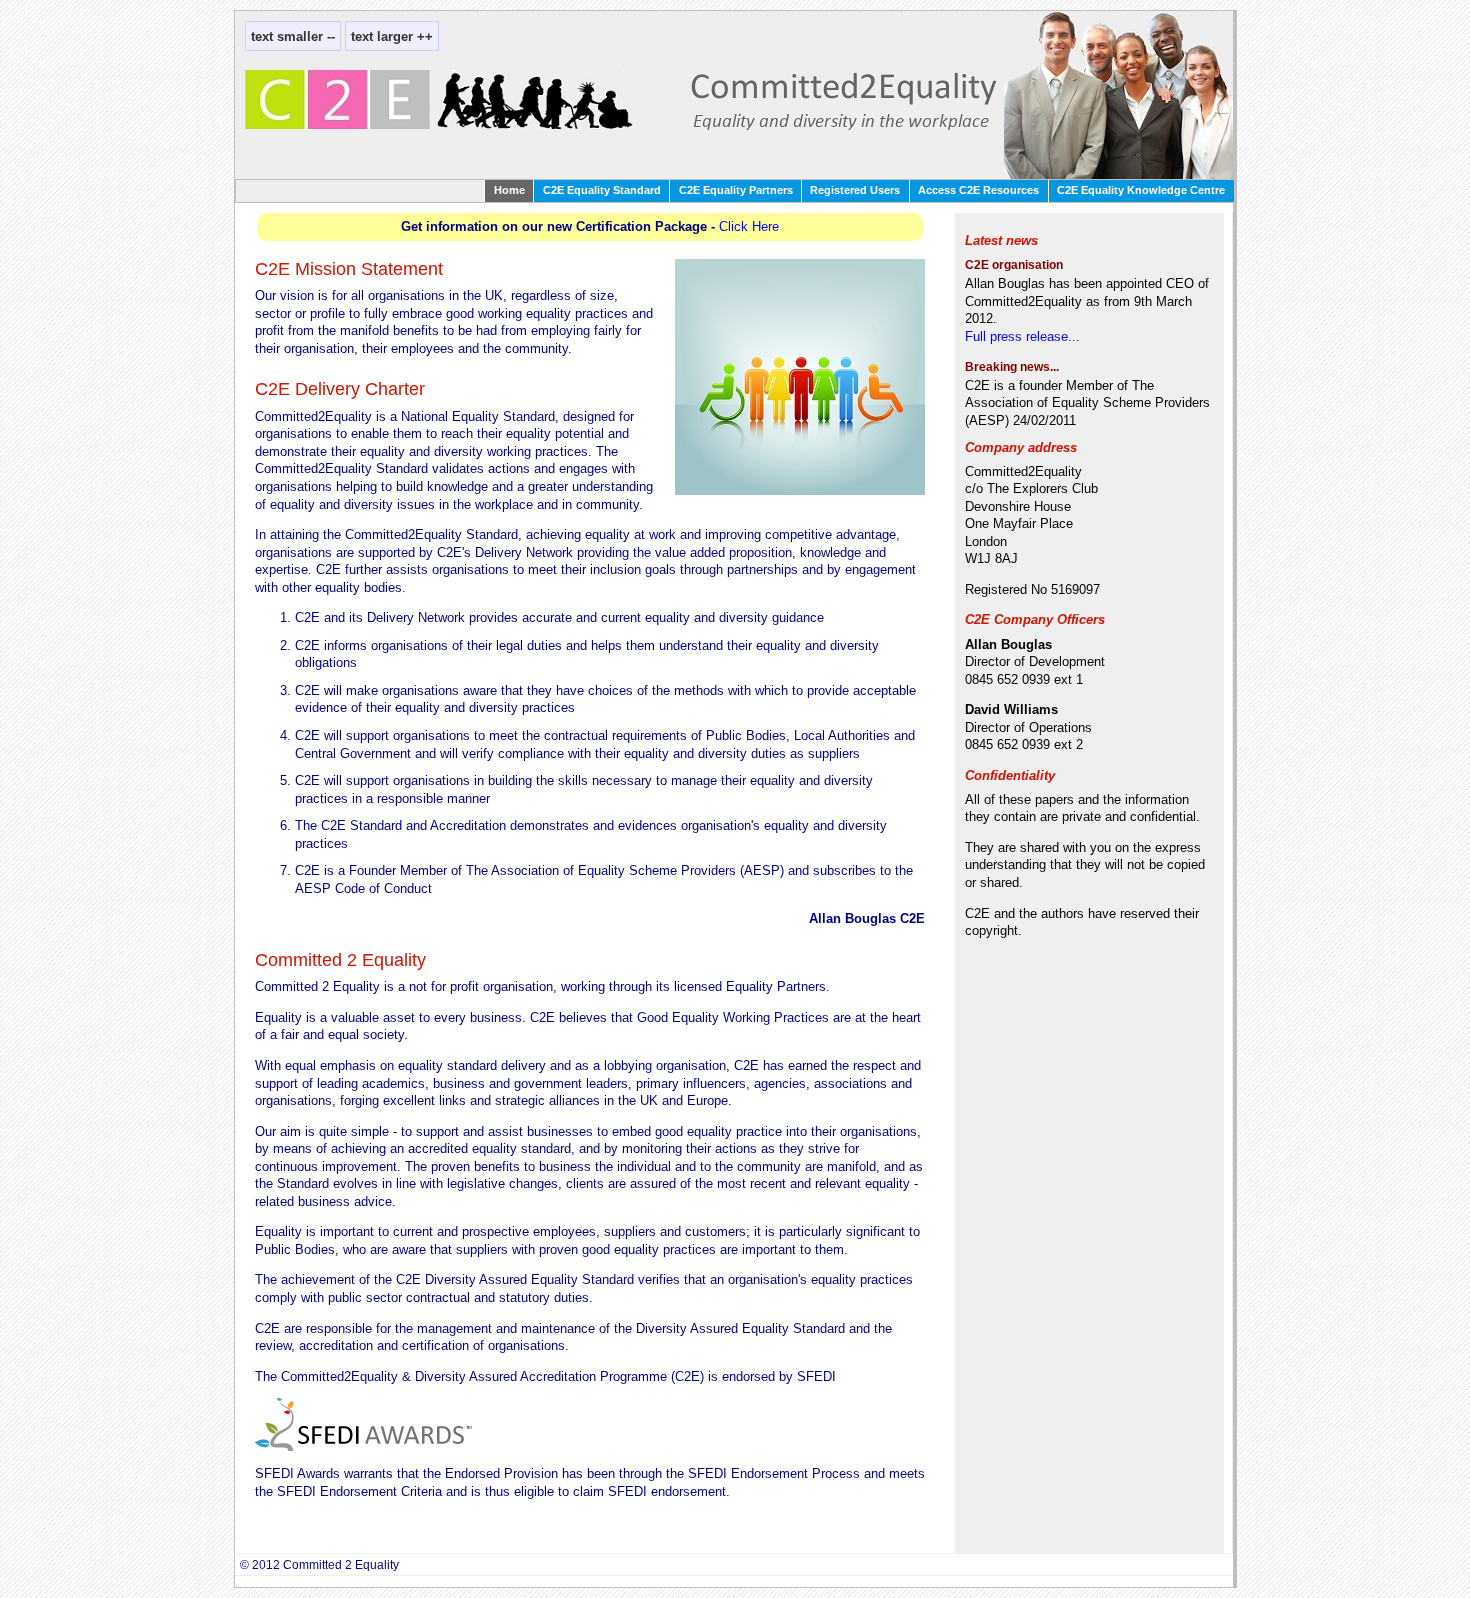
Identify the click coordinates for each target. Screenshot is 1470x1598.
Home (509, 190)
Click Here (749, 226)
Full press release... (1022, 336)
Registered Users (855, 190)
